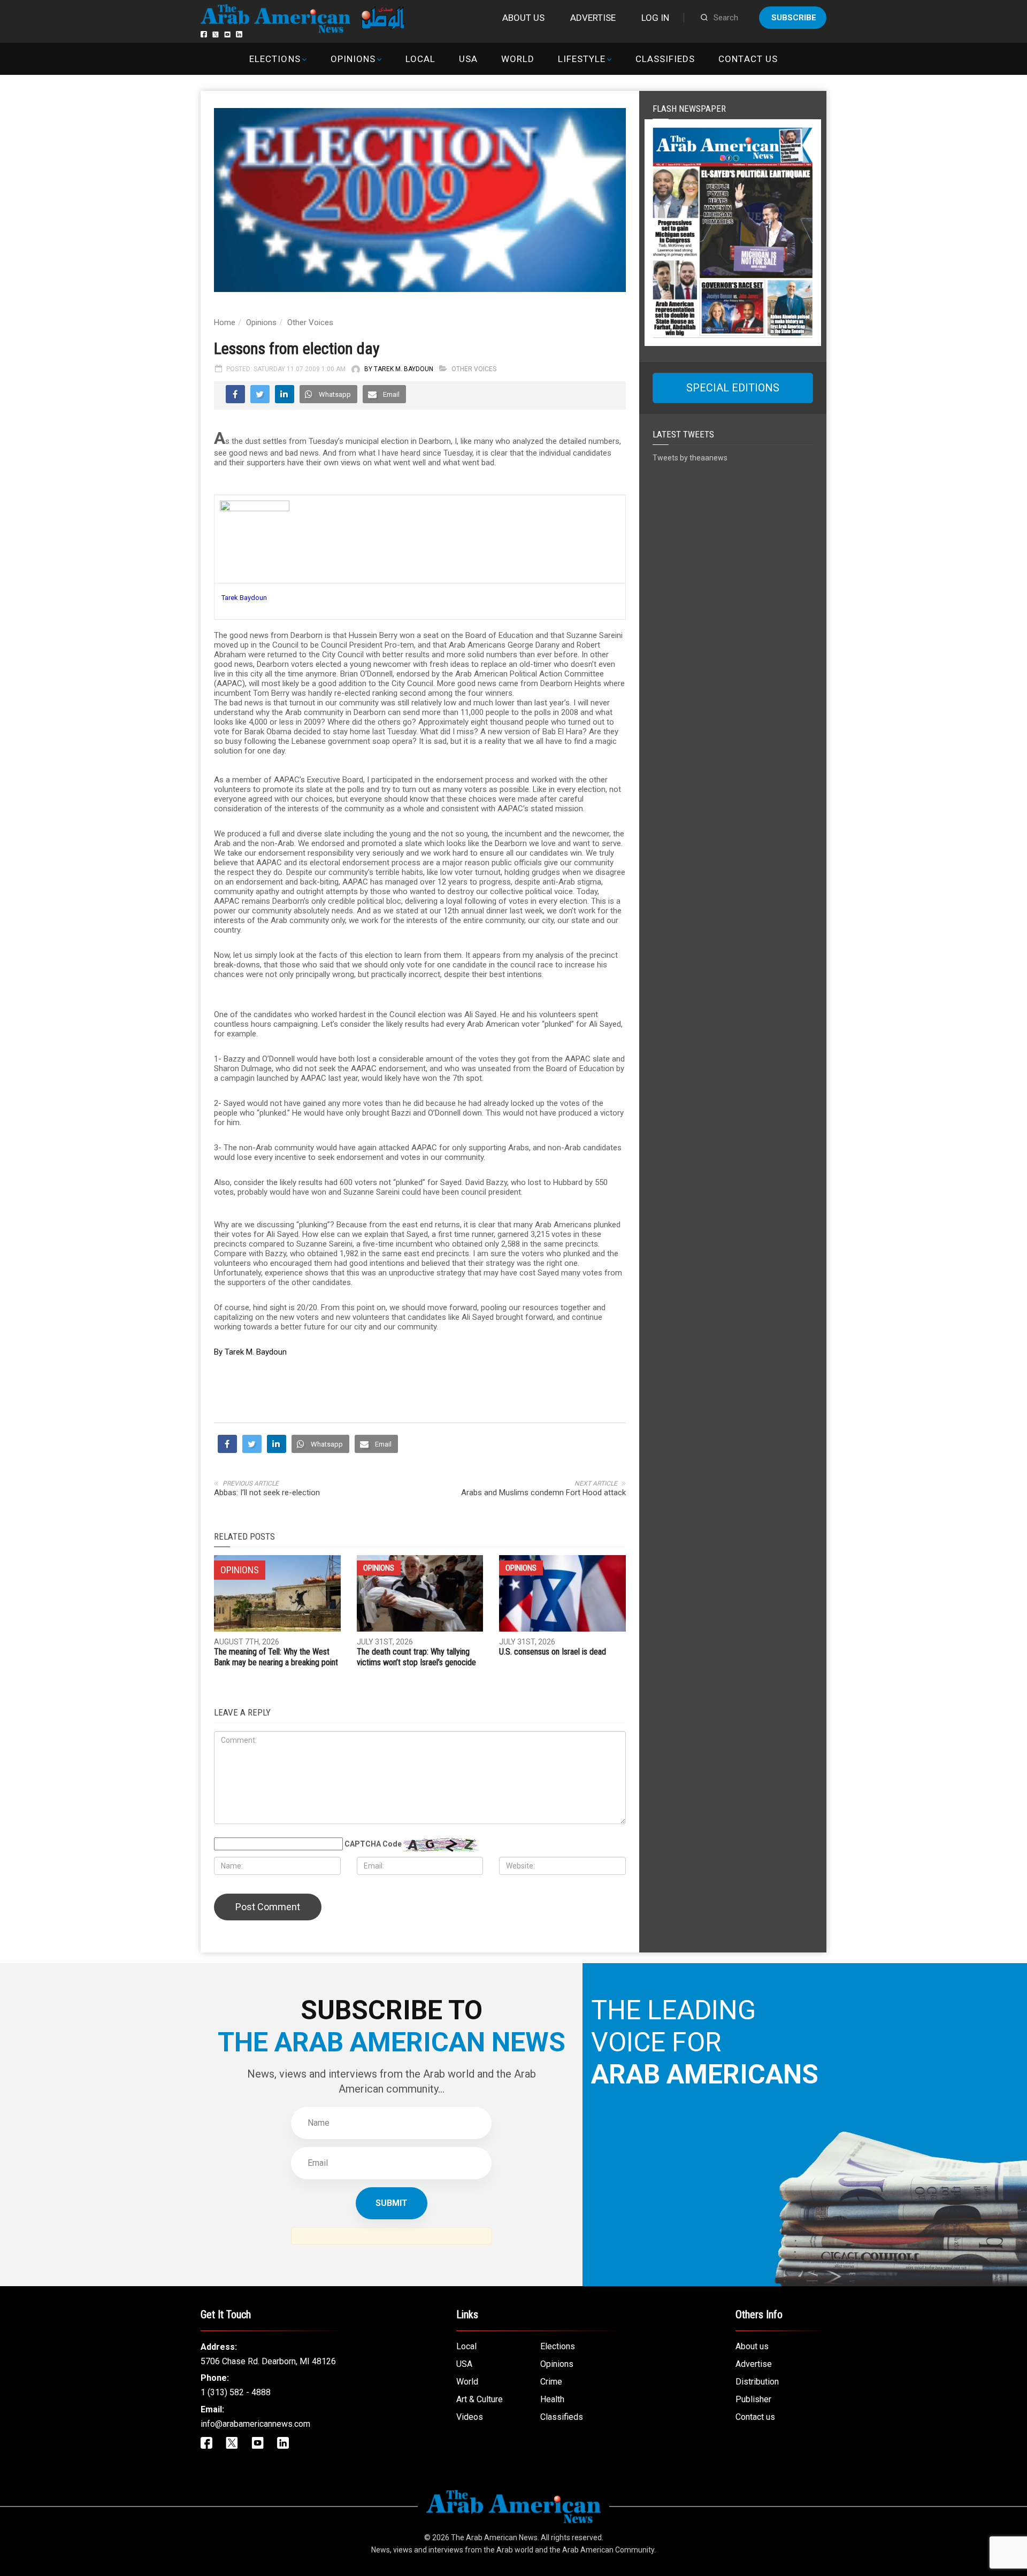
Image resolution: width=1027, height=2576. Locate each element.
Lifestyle (582, 59)
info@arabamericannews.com (255, 2424)
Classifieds (665, 59)
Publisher (753, 2399)
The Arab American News (494, 2537)
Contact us (748, 59)
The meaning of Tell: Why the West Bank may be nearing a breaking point (276, 1657)
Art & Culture (480, 2399)
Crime (551, 2382)
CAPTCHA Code (373, 1844)
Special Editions (733, 388)
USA (468, 59)
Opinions (353, 59)
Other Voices (310, 322)
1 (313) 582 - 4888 (236, 2392)
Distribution (757, 2382)
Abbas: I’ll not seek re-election (267, 1493)
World (518, 59)
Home (225, 322)
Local (420, 59)
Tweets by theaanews (690, 458)
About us (523, 18)
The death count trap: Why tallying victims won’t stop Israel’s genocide (416, 1657)
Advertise (593, 18)
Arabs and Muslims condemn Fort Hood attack (543, 1493)
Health (552, 2399)
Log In (655, 18)
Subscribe (794, 18)
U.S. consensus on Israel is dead (553, 1652)
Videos (470, 2417)
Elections (275, 59)
